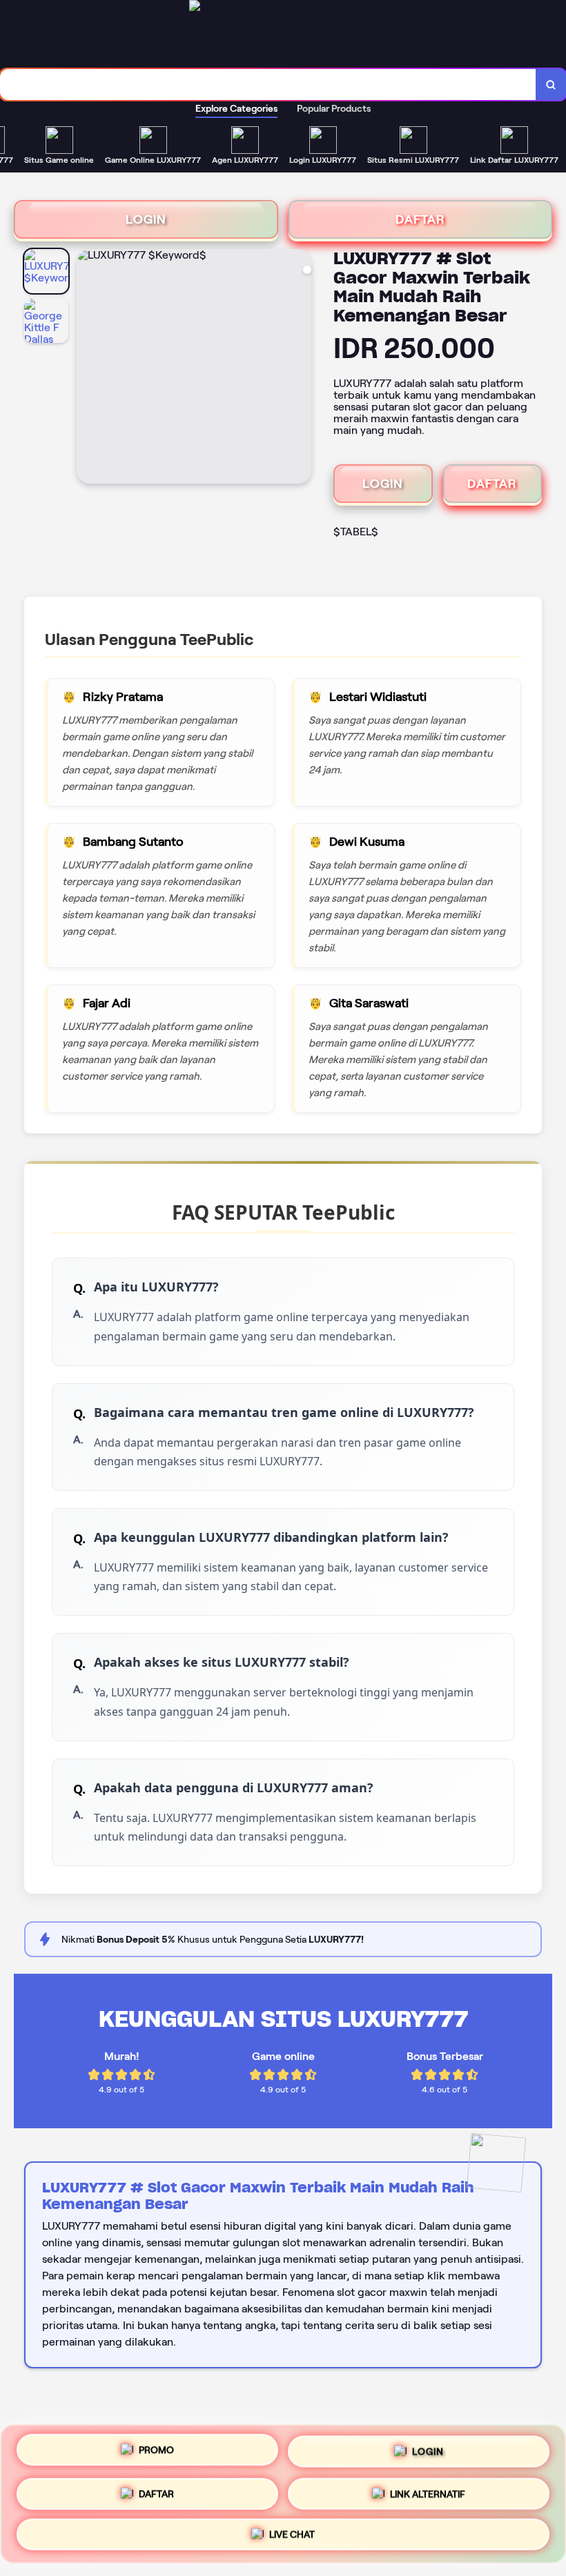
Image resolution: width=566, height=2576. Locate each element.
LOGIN (146, 219)
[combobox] (268, 85)
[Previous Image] (88, 368)
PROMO (156, 2448)
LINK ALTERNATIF (428, 2489)
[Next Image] (300, 368)
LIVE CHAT (292, 2532)
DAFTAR (420, 219)
